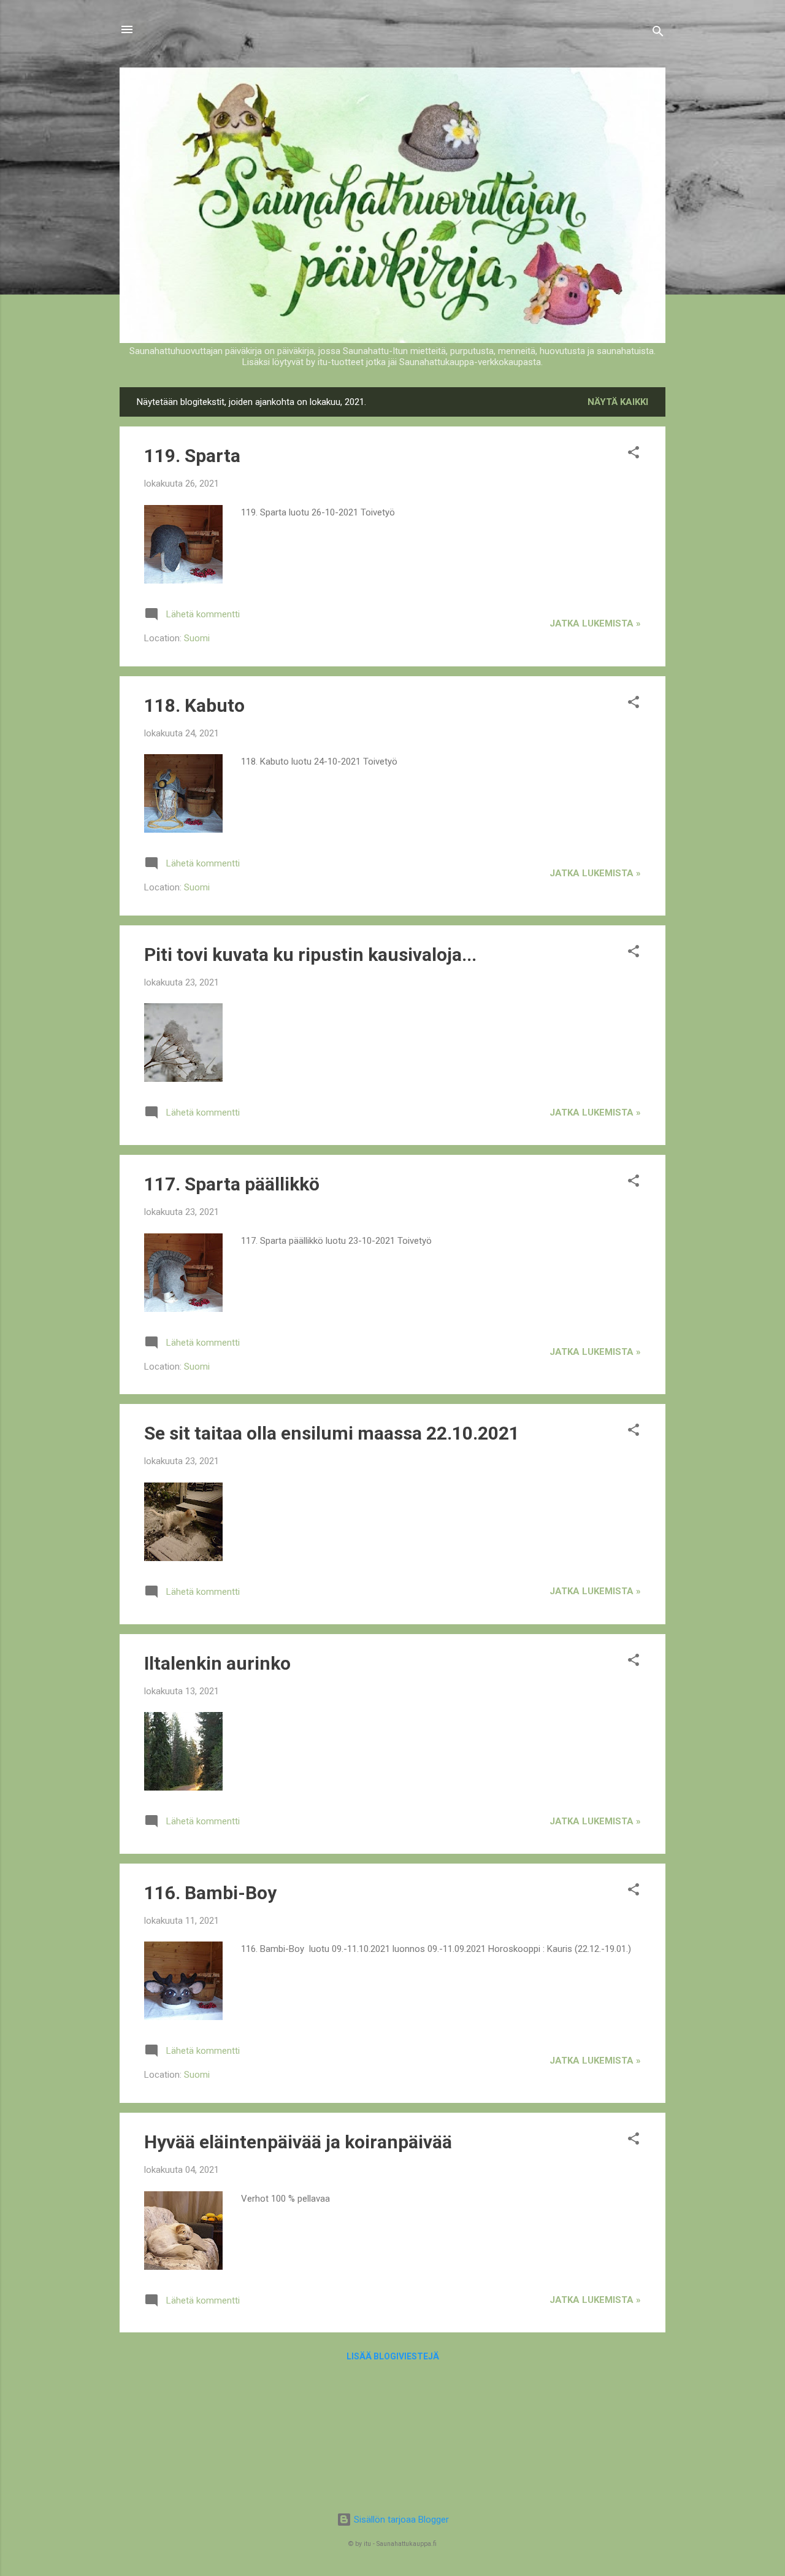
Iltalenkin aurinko (217, 1663)
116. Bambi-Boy (210, 1893)
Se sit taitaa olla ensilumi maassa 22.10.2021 (332, 1433)
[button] (634, 454)
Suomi (197, 638)
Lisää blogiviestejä (393, 2356)
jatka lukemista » (595, 623)
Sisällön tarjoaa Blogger (400, 2520)
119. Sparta (192, 456)
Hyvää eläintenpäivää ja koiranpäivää (298, 2142)
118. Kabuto (194, 705)
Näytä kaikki (618, 402)
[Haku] (658, 33)
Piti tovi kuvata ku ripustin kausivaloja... (310, 954)
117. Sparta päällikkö (232, 1184)
